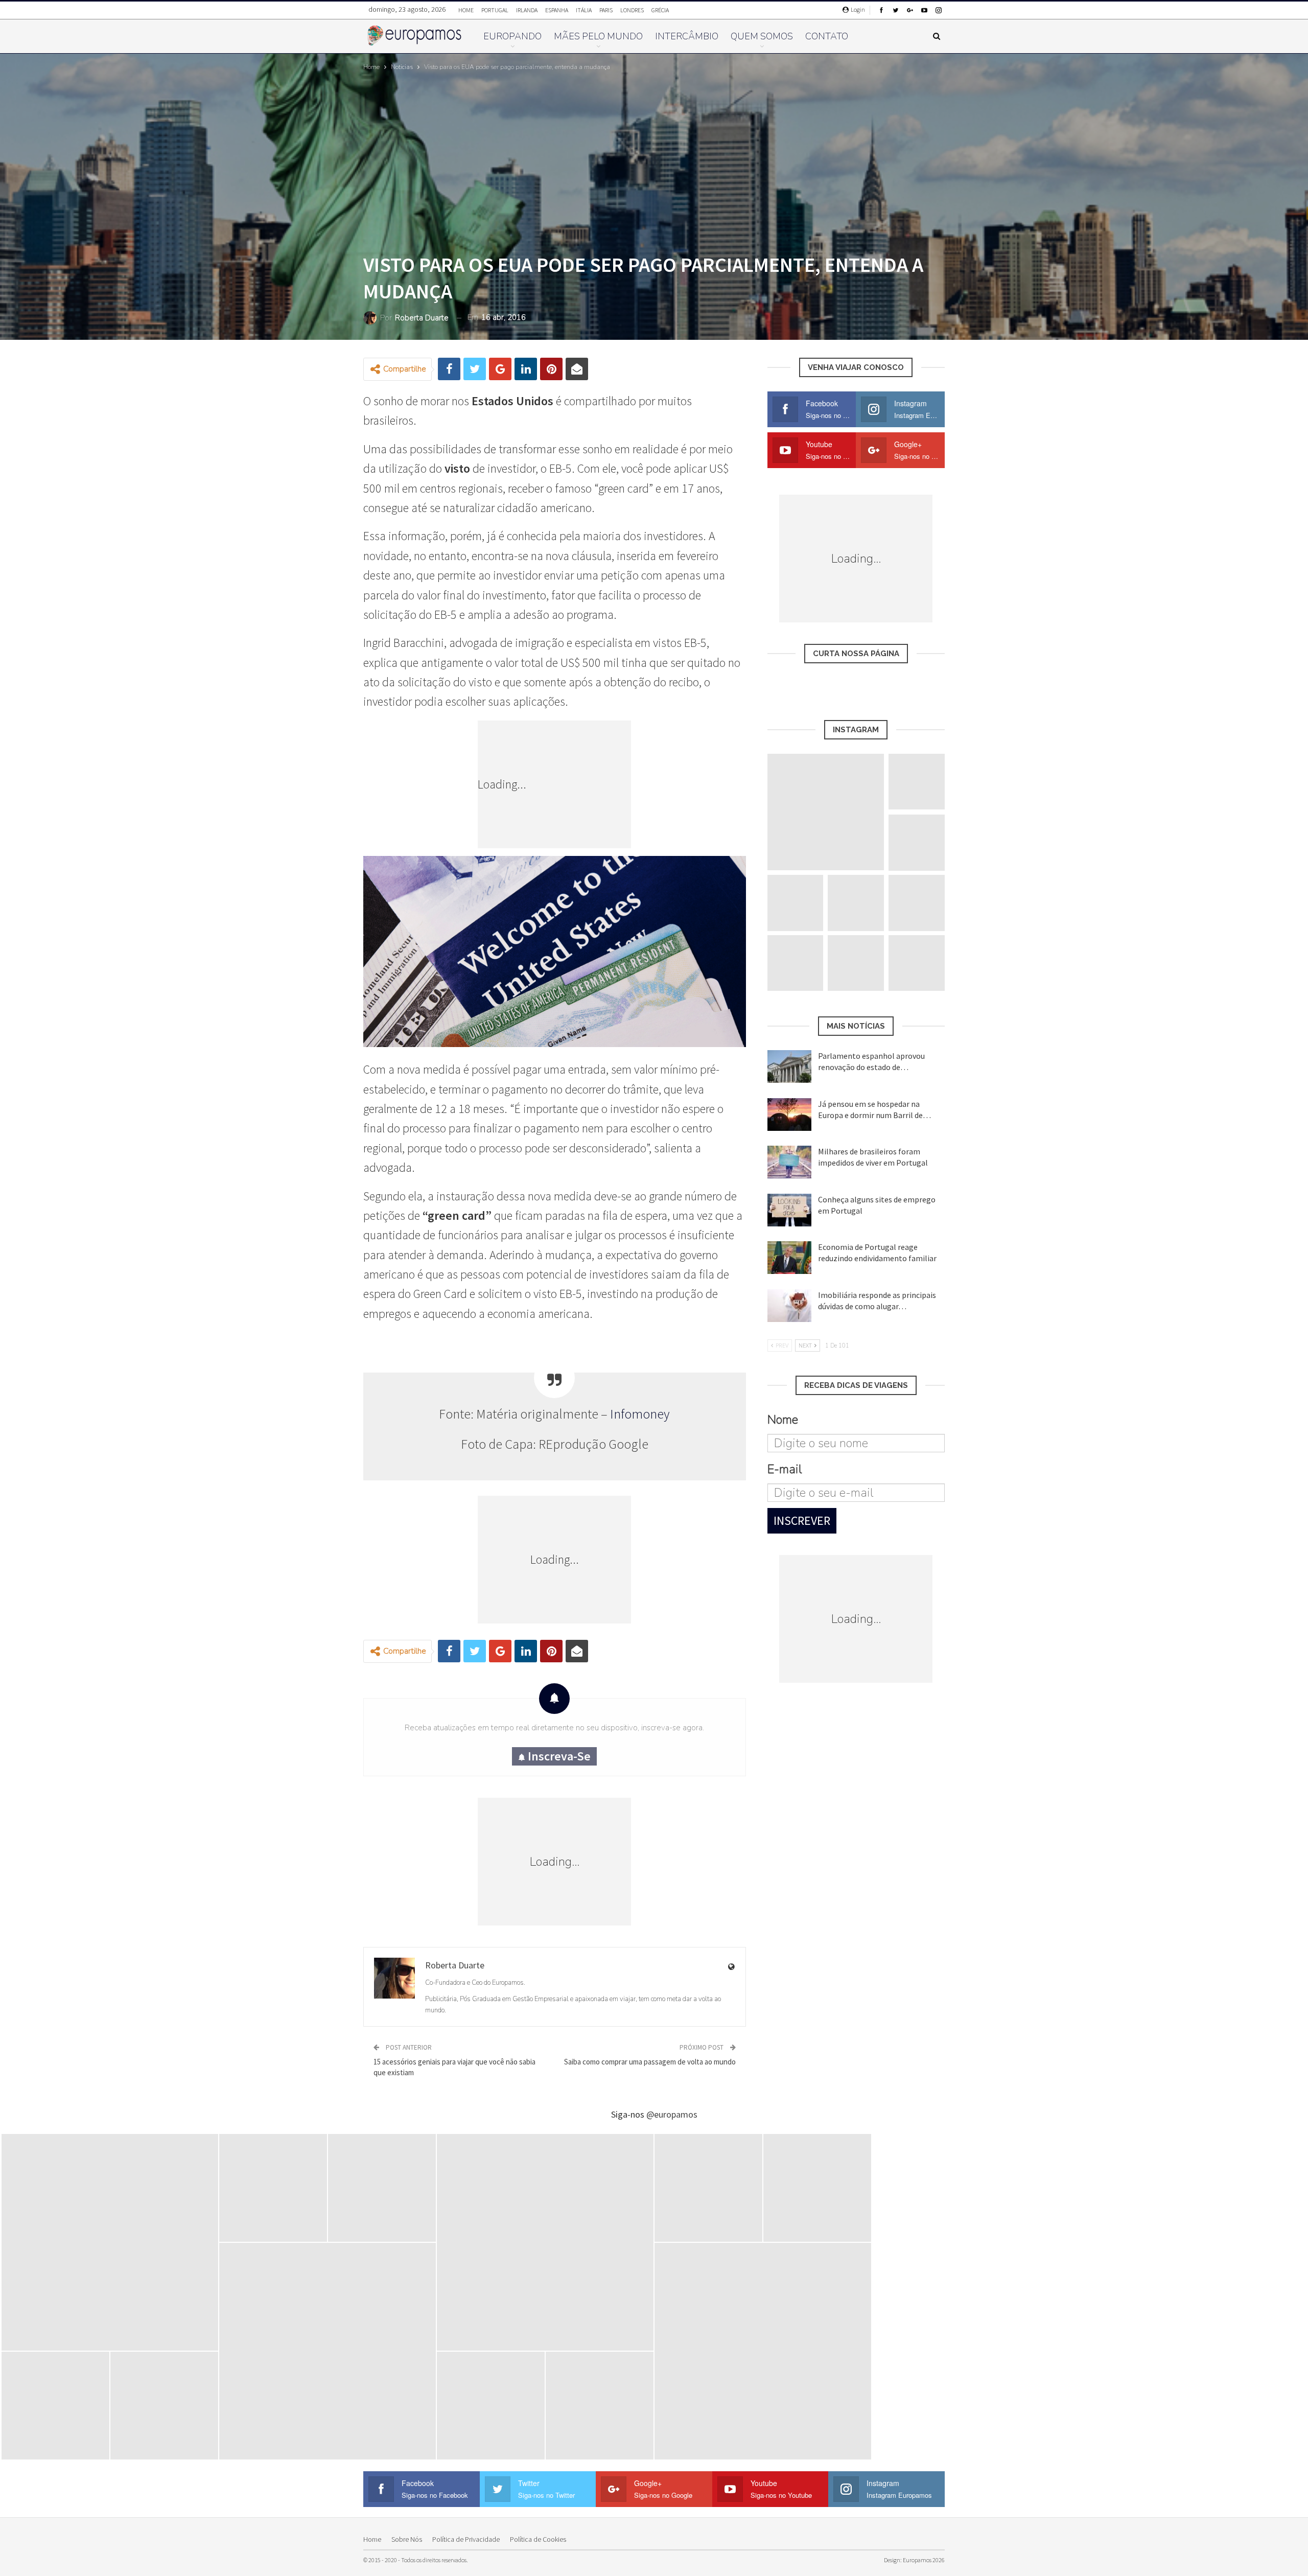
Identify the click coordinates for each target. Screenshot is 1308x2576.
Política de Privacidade (466, 2539)
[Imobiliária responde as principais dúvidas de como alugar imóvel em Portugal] (789, 1306)
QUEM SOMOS (762, 36)
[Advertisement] (603, 784)
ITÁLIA (584, 10)
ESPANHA (557, 10)
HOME (466, 10)
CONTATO (827, 36)
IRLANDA (527, 10)
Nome (783, 1420)
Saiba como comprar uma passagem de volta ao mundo (650, 2062)
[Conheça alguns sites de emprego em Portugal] (789, 1210)
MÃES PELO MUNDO (598, 36)
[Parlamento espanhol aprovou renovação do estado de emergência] (789, 1066)
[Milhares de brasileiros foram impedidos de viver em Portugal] (789, 1162)
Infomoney (640, 1414)
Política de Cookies (538, 2539)
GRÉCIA (660, 10)
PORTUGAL (495, 10)
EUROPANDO (512, 36)
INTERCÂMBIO (687, 36)
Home (372, 2539)
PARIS (606, 10)
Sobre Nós (407, 2539)
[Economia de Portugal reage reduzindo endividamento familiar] (789, 1258)
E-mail (785, 1469)
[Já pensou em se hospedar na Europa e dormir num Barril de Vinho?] (789, 1115)
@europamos (672, 2114)
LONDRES (632, 10)
